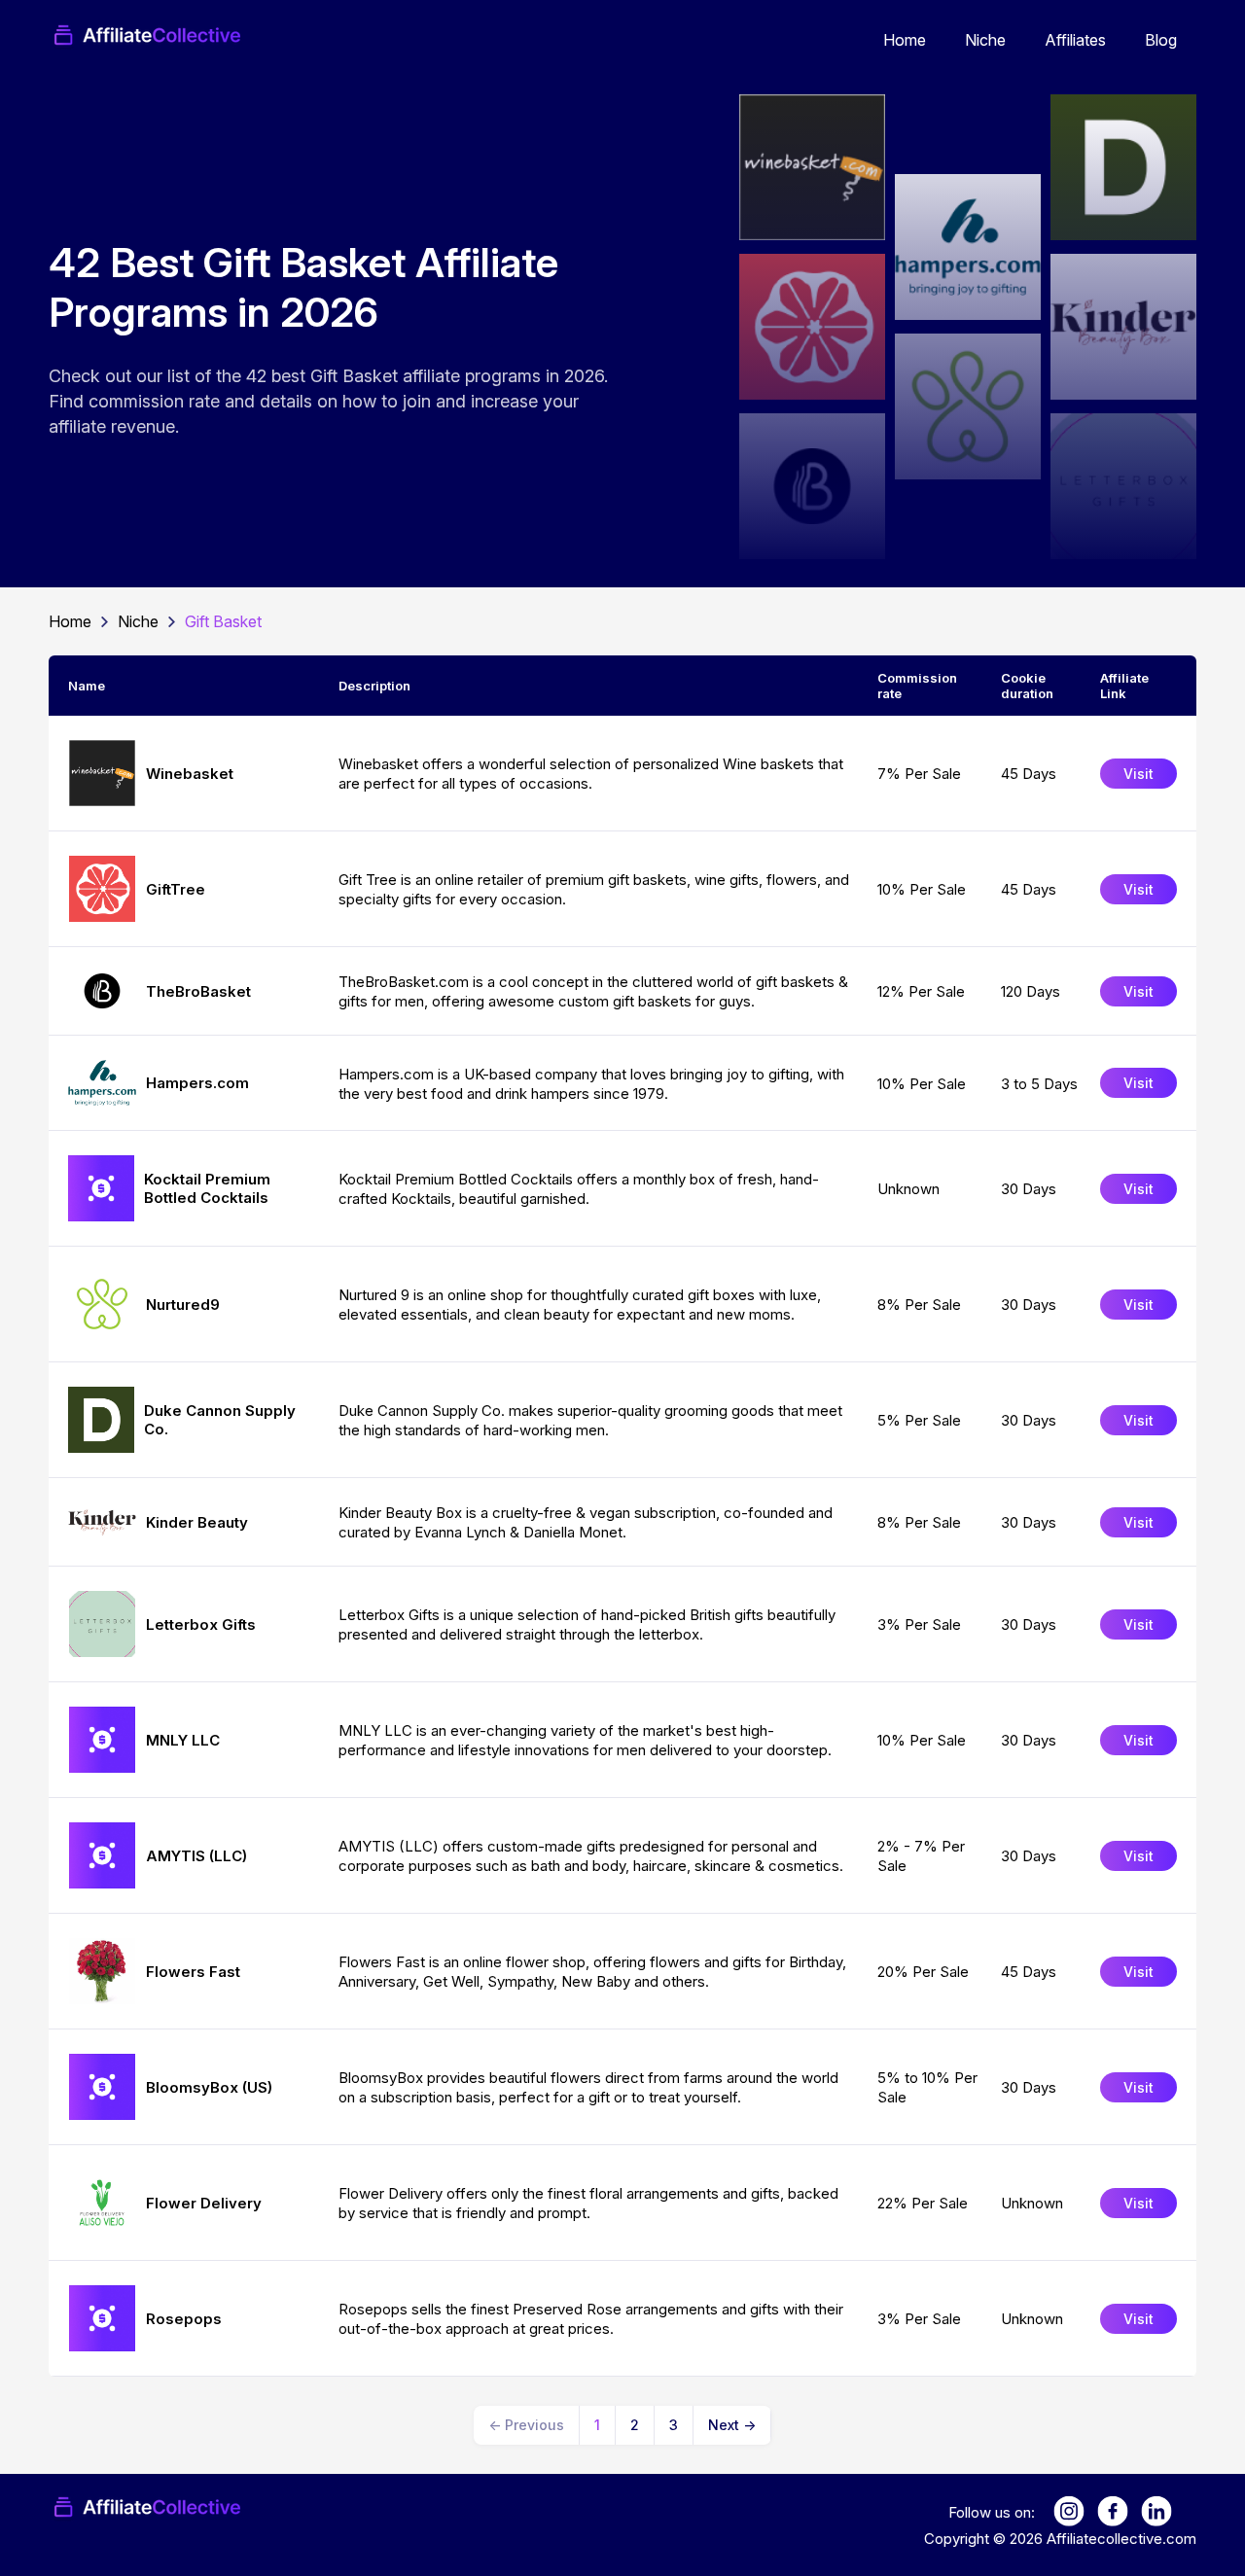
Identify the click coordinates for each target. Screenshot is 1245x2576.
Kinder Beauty (197, 1522)
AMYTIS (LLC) (196, 1856)
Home (905, 40)
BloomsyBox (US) (209, 2087)
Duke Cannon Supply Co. (220, 1420)
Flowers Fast (193, 1972)
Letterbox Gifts (201, 1624)
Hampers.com (197, 1083)
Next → (732, 2425)
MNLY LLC (183, 1740)
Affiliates (1075, 40)
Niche (985, 40)
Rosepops (184, 2319)
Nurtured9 (183, 1305)
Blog (1161, 40)
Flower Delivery (204, 2203)
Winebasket (190, 774)
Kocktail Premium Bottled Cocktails (207, 1188)
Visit (1138, 774)
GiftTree (176, 889)
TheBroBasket (198, 991)
